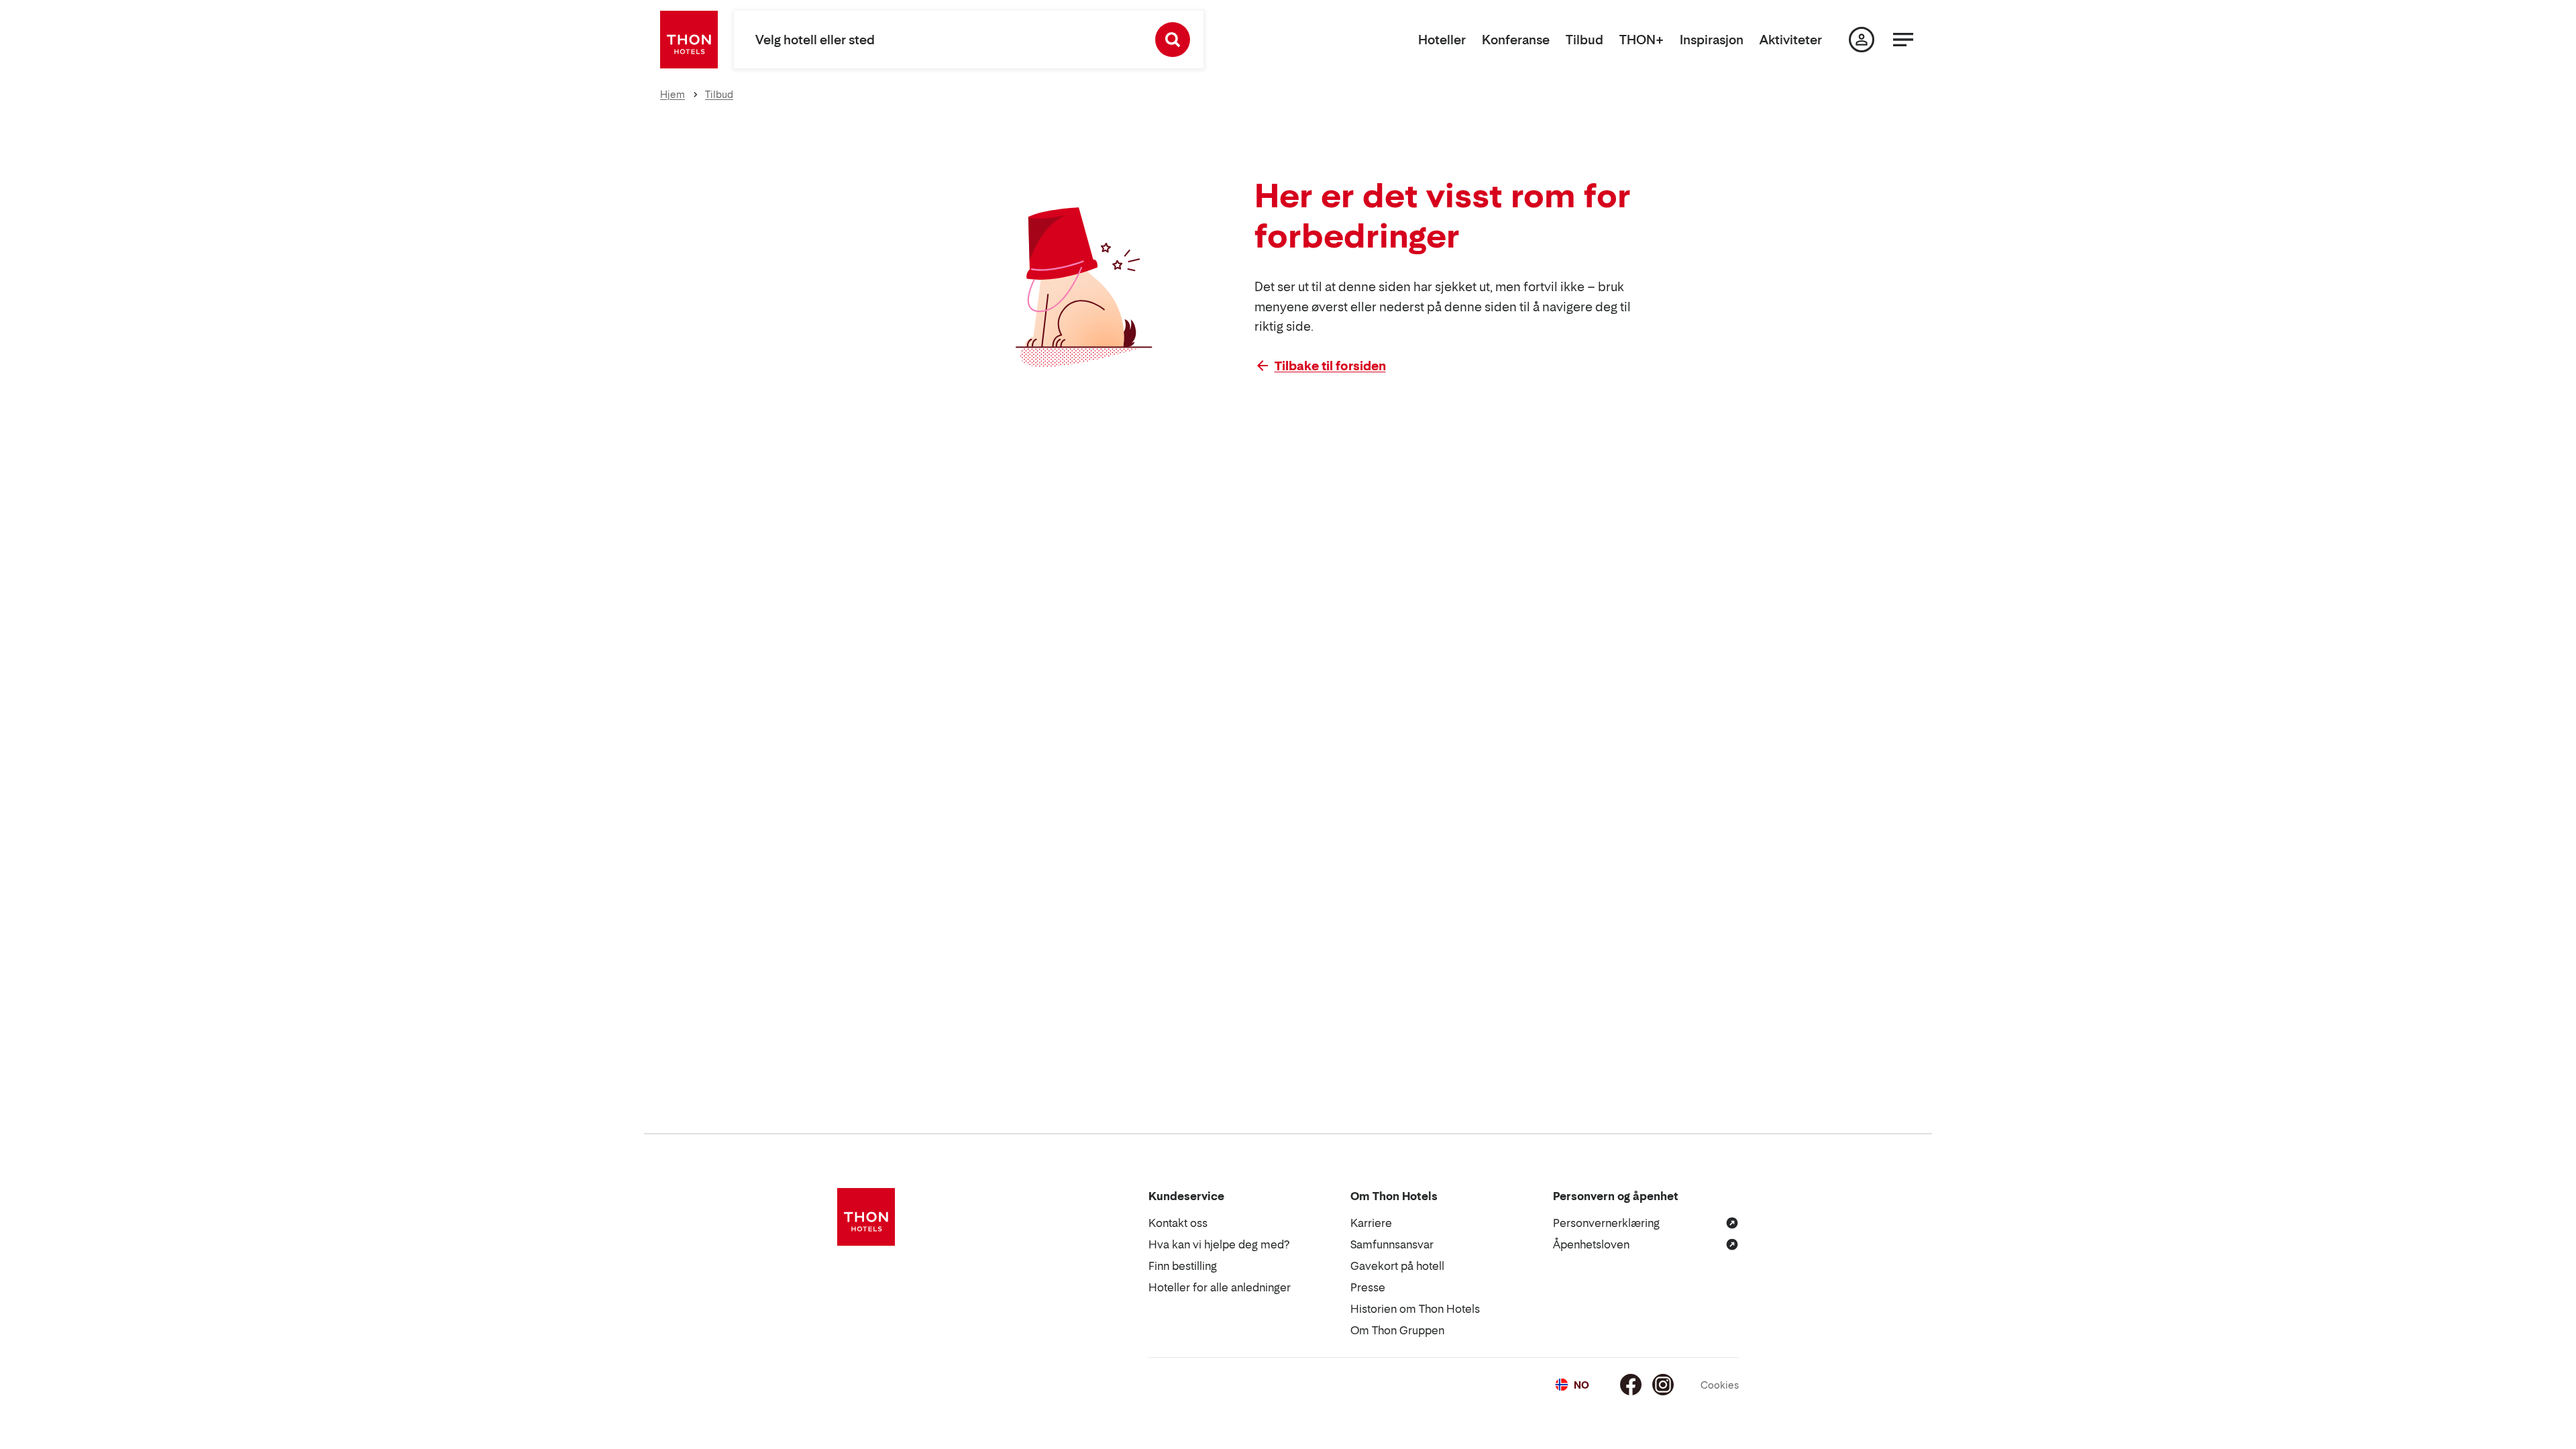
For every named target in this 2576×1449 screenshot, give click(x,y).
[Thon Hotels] (689, 40)
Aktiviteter (1791, 40)
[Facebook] (1631, 1385)
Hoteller (1442, 40)
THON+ (1642, 40)
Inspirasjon (1712, 40)
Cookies (1720, 1385)
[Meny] (1903, 40)
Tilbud (1585, 40)
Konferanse (1516, 40)
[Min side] (1862, 40)
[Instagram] (1663, 1385)
